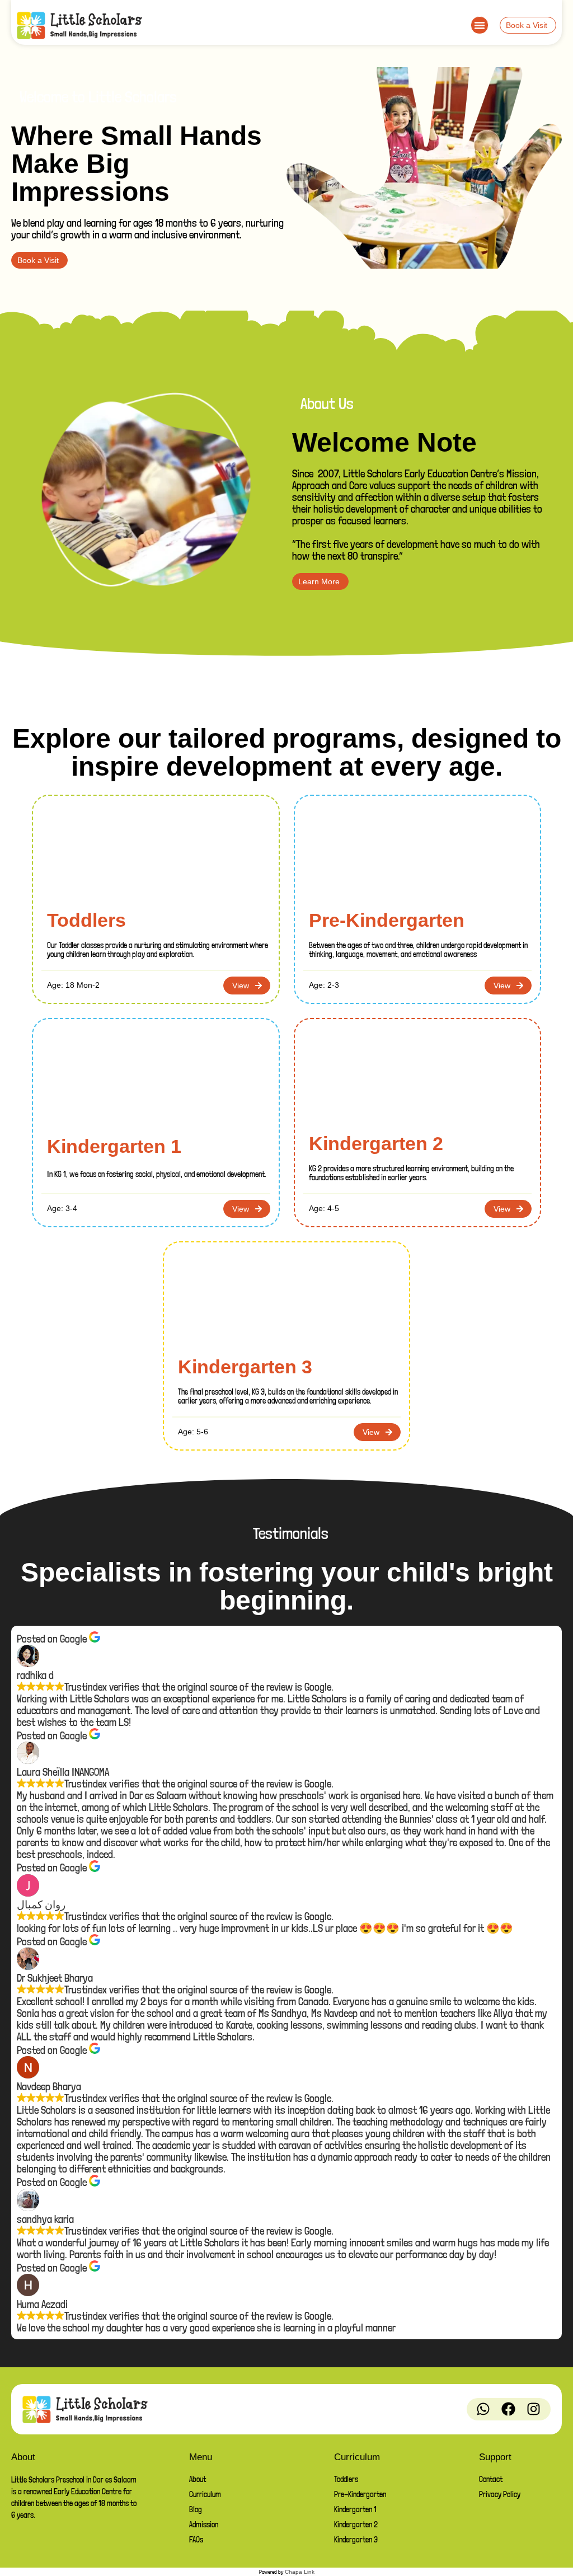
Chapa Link (300, 2572)
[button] (480, 25)
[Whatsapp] (483, 2409)
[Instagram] (534, 2409)
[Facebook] (509, 2409)
